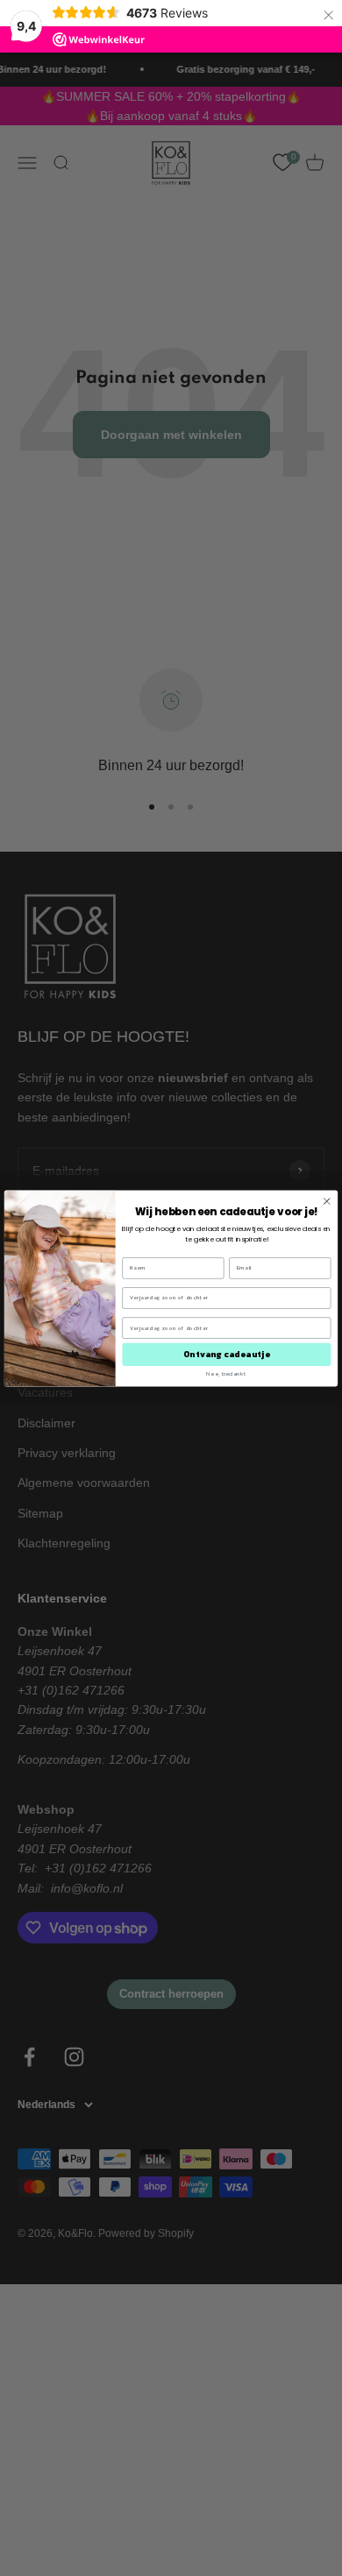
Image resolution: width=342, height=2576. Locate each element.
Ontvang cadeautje (227, 1354)
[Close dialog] (327, 1201)
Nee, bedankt (226, 1373)
